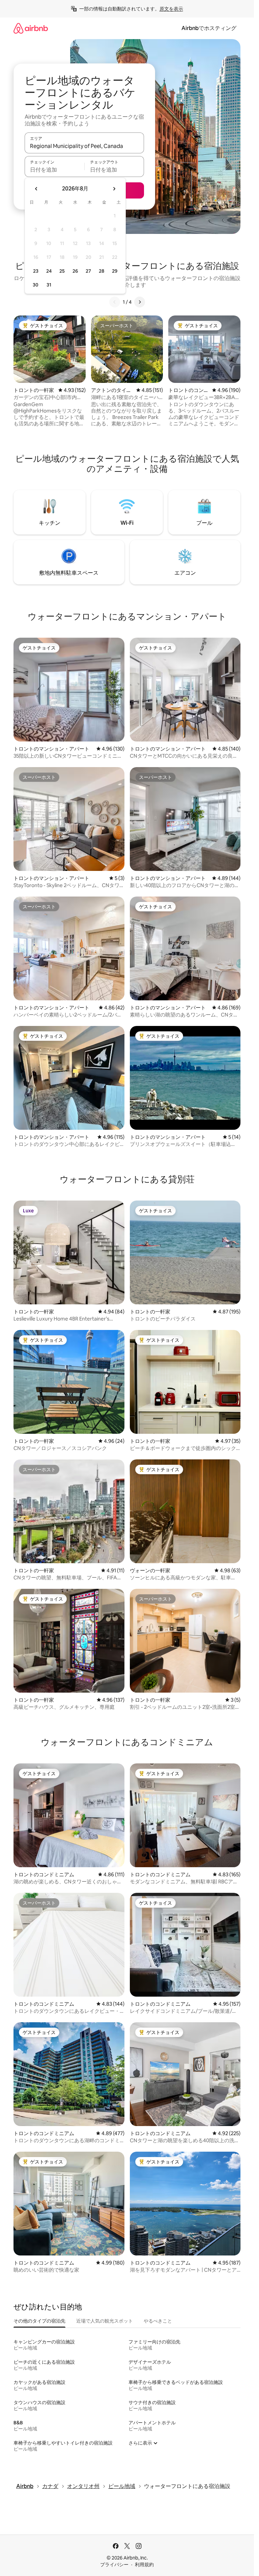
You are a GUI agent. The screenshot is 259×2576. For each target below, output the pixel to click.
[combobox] (84, 146)
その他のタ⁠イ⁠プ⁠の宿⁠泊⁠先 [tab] (39, 2321)
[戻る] (115, 302)
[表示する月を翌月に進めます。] (114, 189)
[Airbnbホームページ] (31, 28)
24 (49, 271)
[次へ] (140, 302)
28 (102, 271)
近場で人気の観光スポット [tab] (105, 2321)
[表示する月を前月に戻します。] (36, 189)
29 (115, 271)
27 (88, 271)
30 (36, 285)
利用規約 (144, 2565)
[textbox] (54, 170)
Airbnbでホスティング (209, 28)
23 (36, 271)
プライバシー (114, 2565)
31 (49, 285)
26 (75, 271)
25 (62, 271)
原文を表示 (171, 9)
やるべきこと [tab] (158, 2321)
